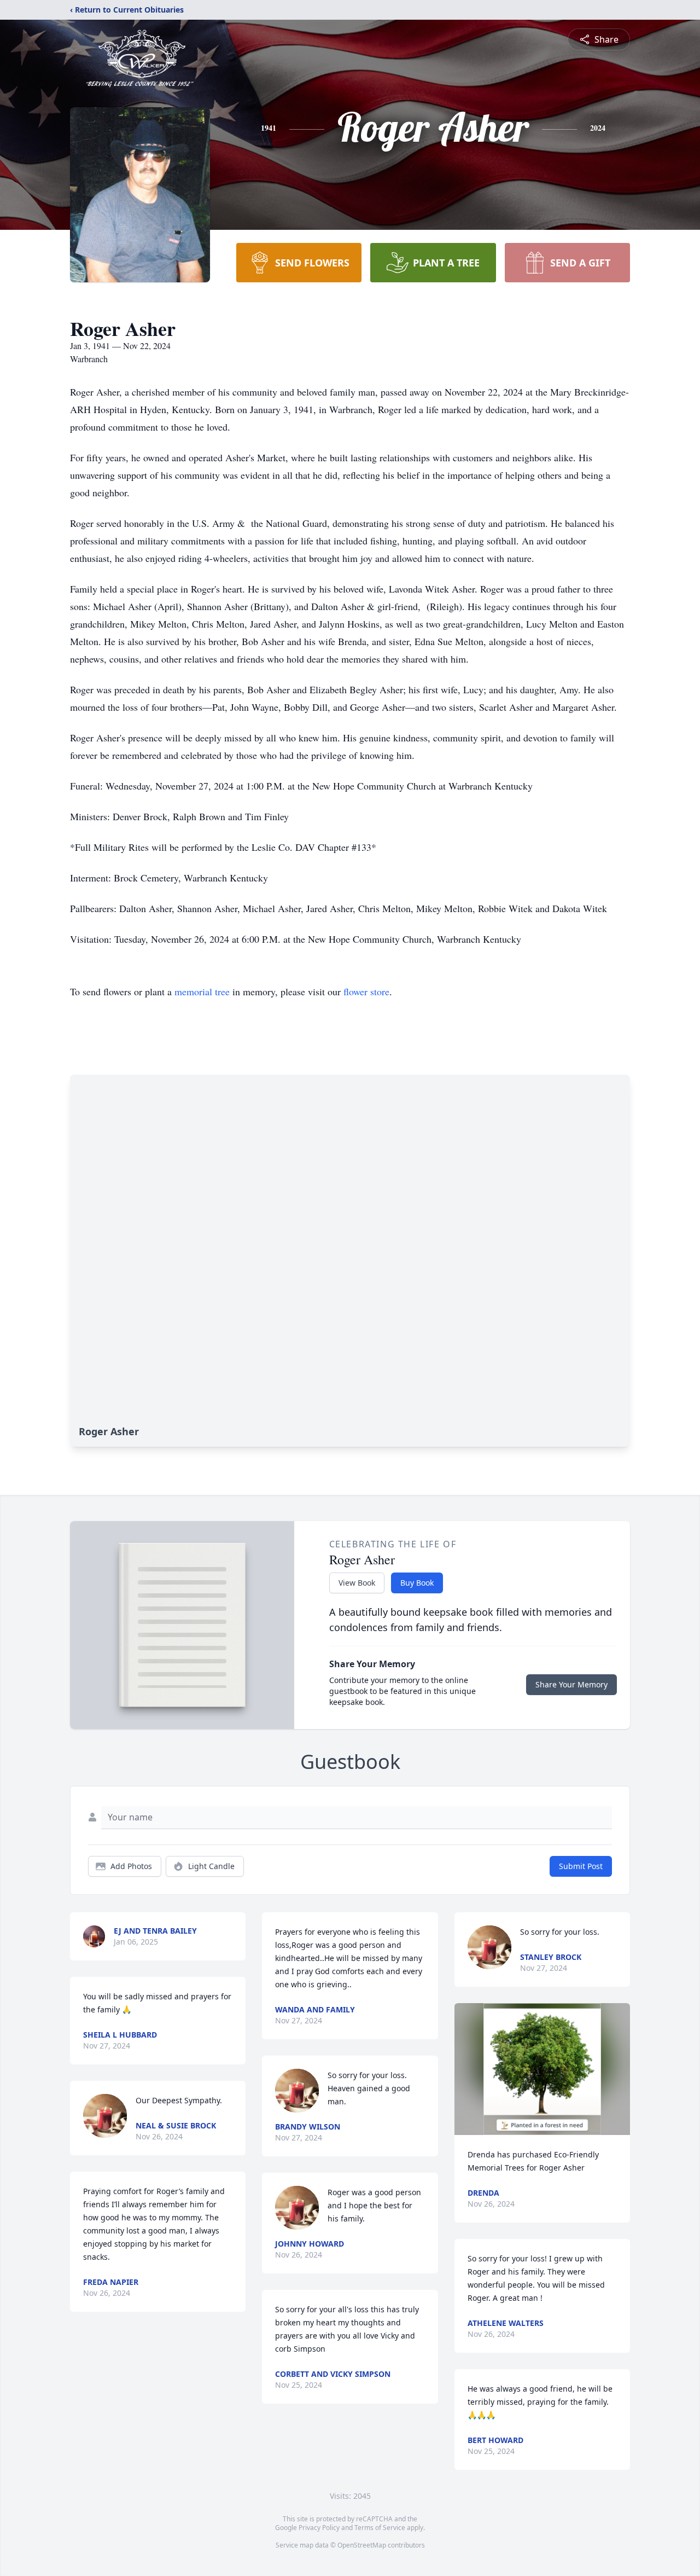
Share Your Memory (571, 1684)
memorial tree (202, 991)
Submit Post (581, 1866)
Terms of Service (380, 2528)
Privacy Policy (319, 2528)
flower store (366, 991)
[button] (542, 2069)
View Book (357, 1583)
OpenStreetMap (362, 2545)
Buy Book (417, 1583)
